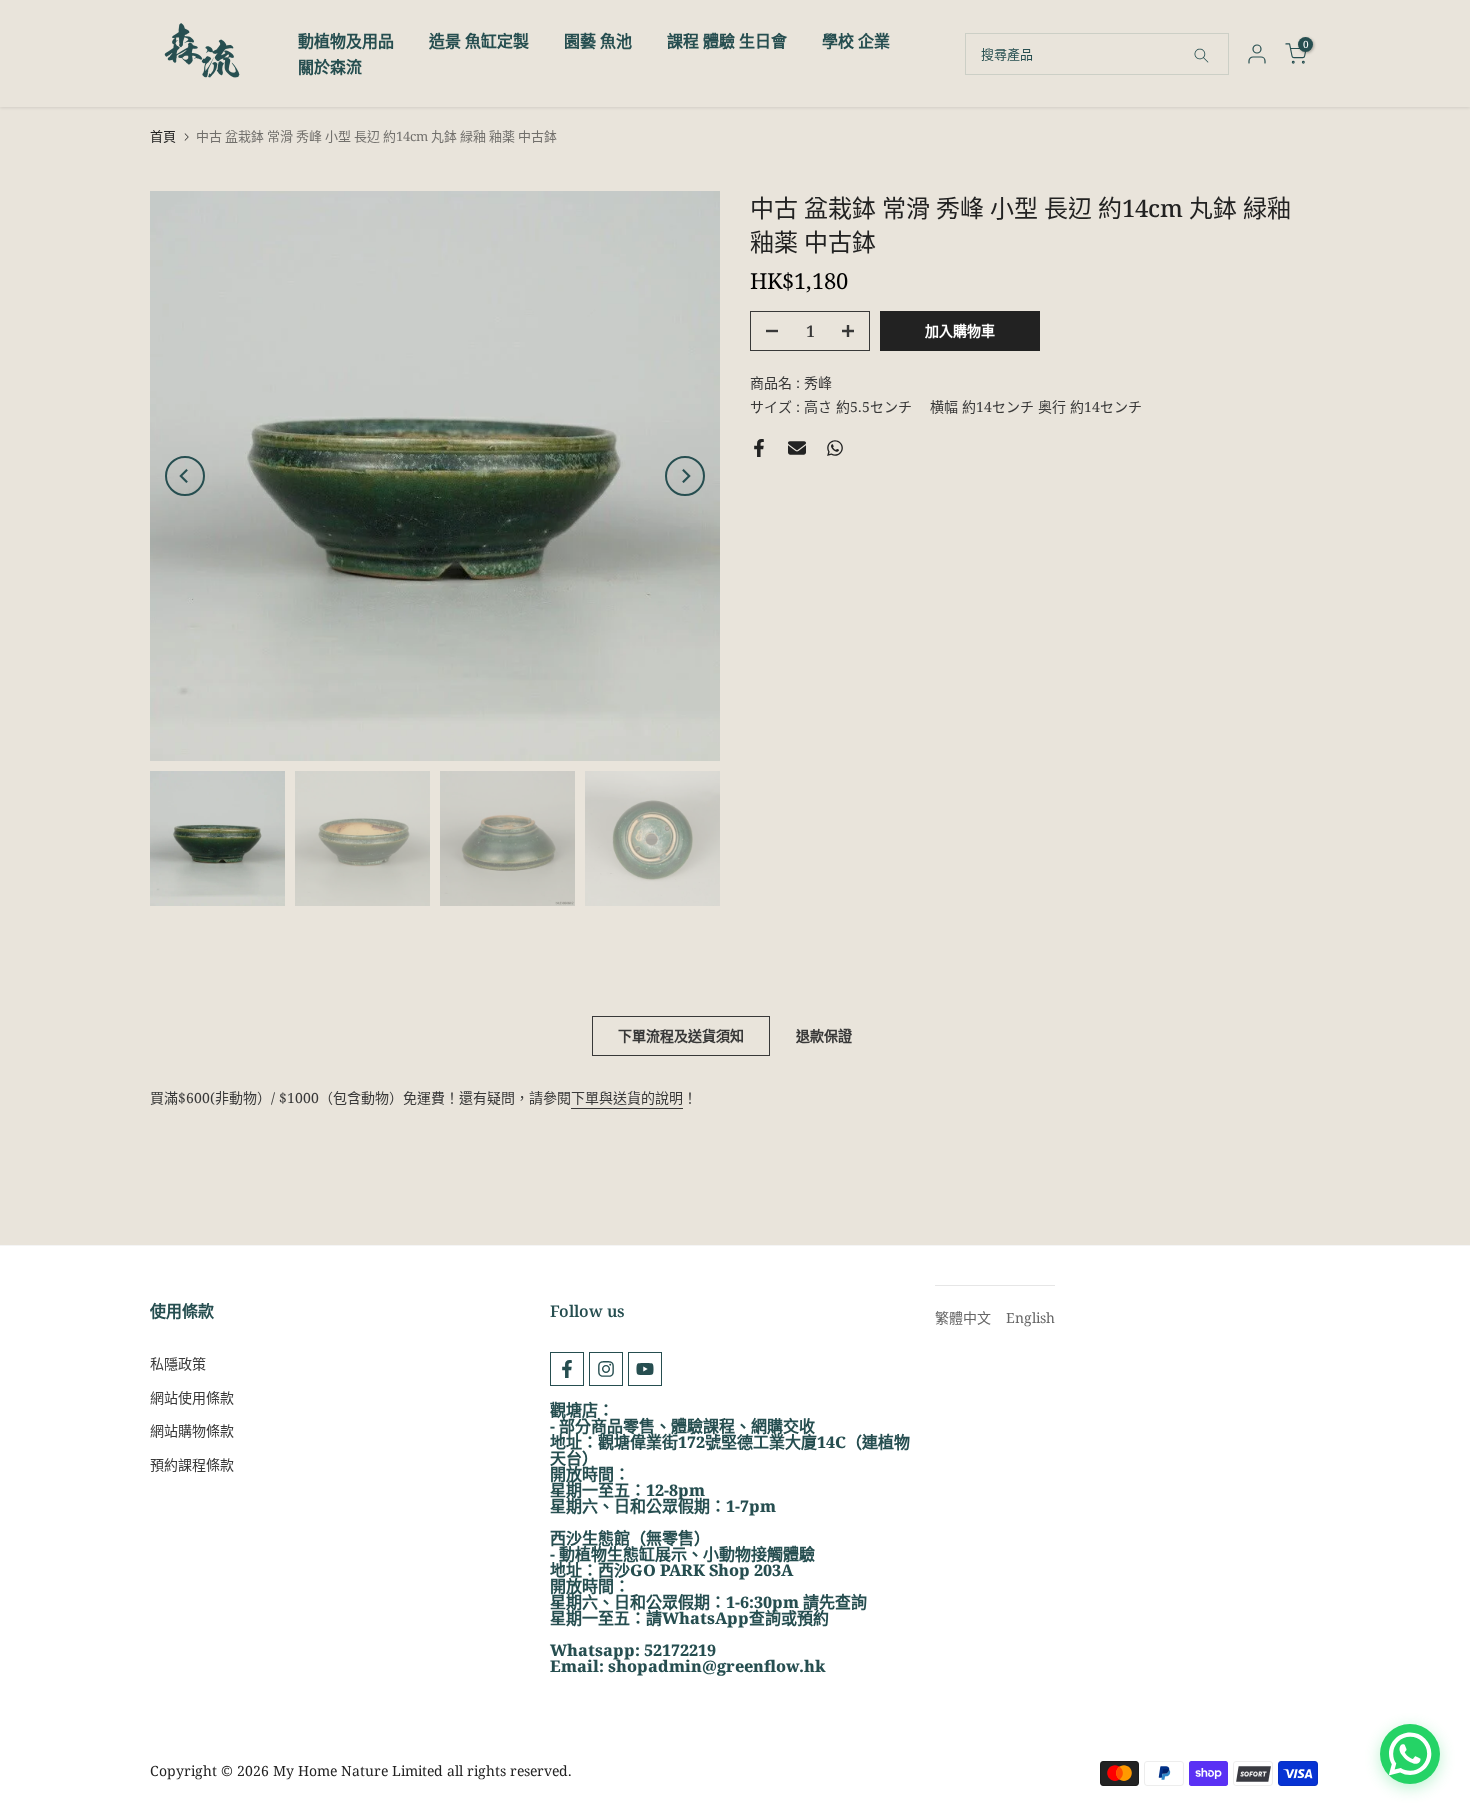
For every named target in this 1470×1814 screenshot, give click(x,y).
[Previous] (185, 476)
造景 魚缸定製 (479, 41)
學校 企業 (856, 41)
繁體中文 (963, 1317)
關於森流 (330, 67)
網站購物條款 (192, 1430)
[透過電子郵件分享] (797, 448)
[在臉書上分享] (759, 448)
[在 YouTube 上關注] (645, 1369)
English (1030, 1317)
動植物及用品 (346, 41)
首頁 (163, 136)
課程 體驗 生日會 (727, 41)
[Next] (685, 476)
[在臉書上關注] (567, 1369)
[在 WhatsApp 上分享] (835, 448)
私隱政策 (178, 1363)
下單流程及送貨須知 (681, 1035)
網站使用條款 (192, 1397)
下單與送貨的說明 (627, 1097)
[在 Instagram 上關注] (606, 1369)
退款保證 (824, 1035)
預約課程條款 (192, 1464)
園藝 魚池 (598, 41)
